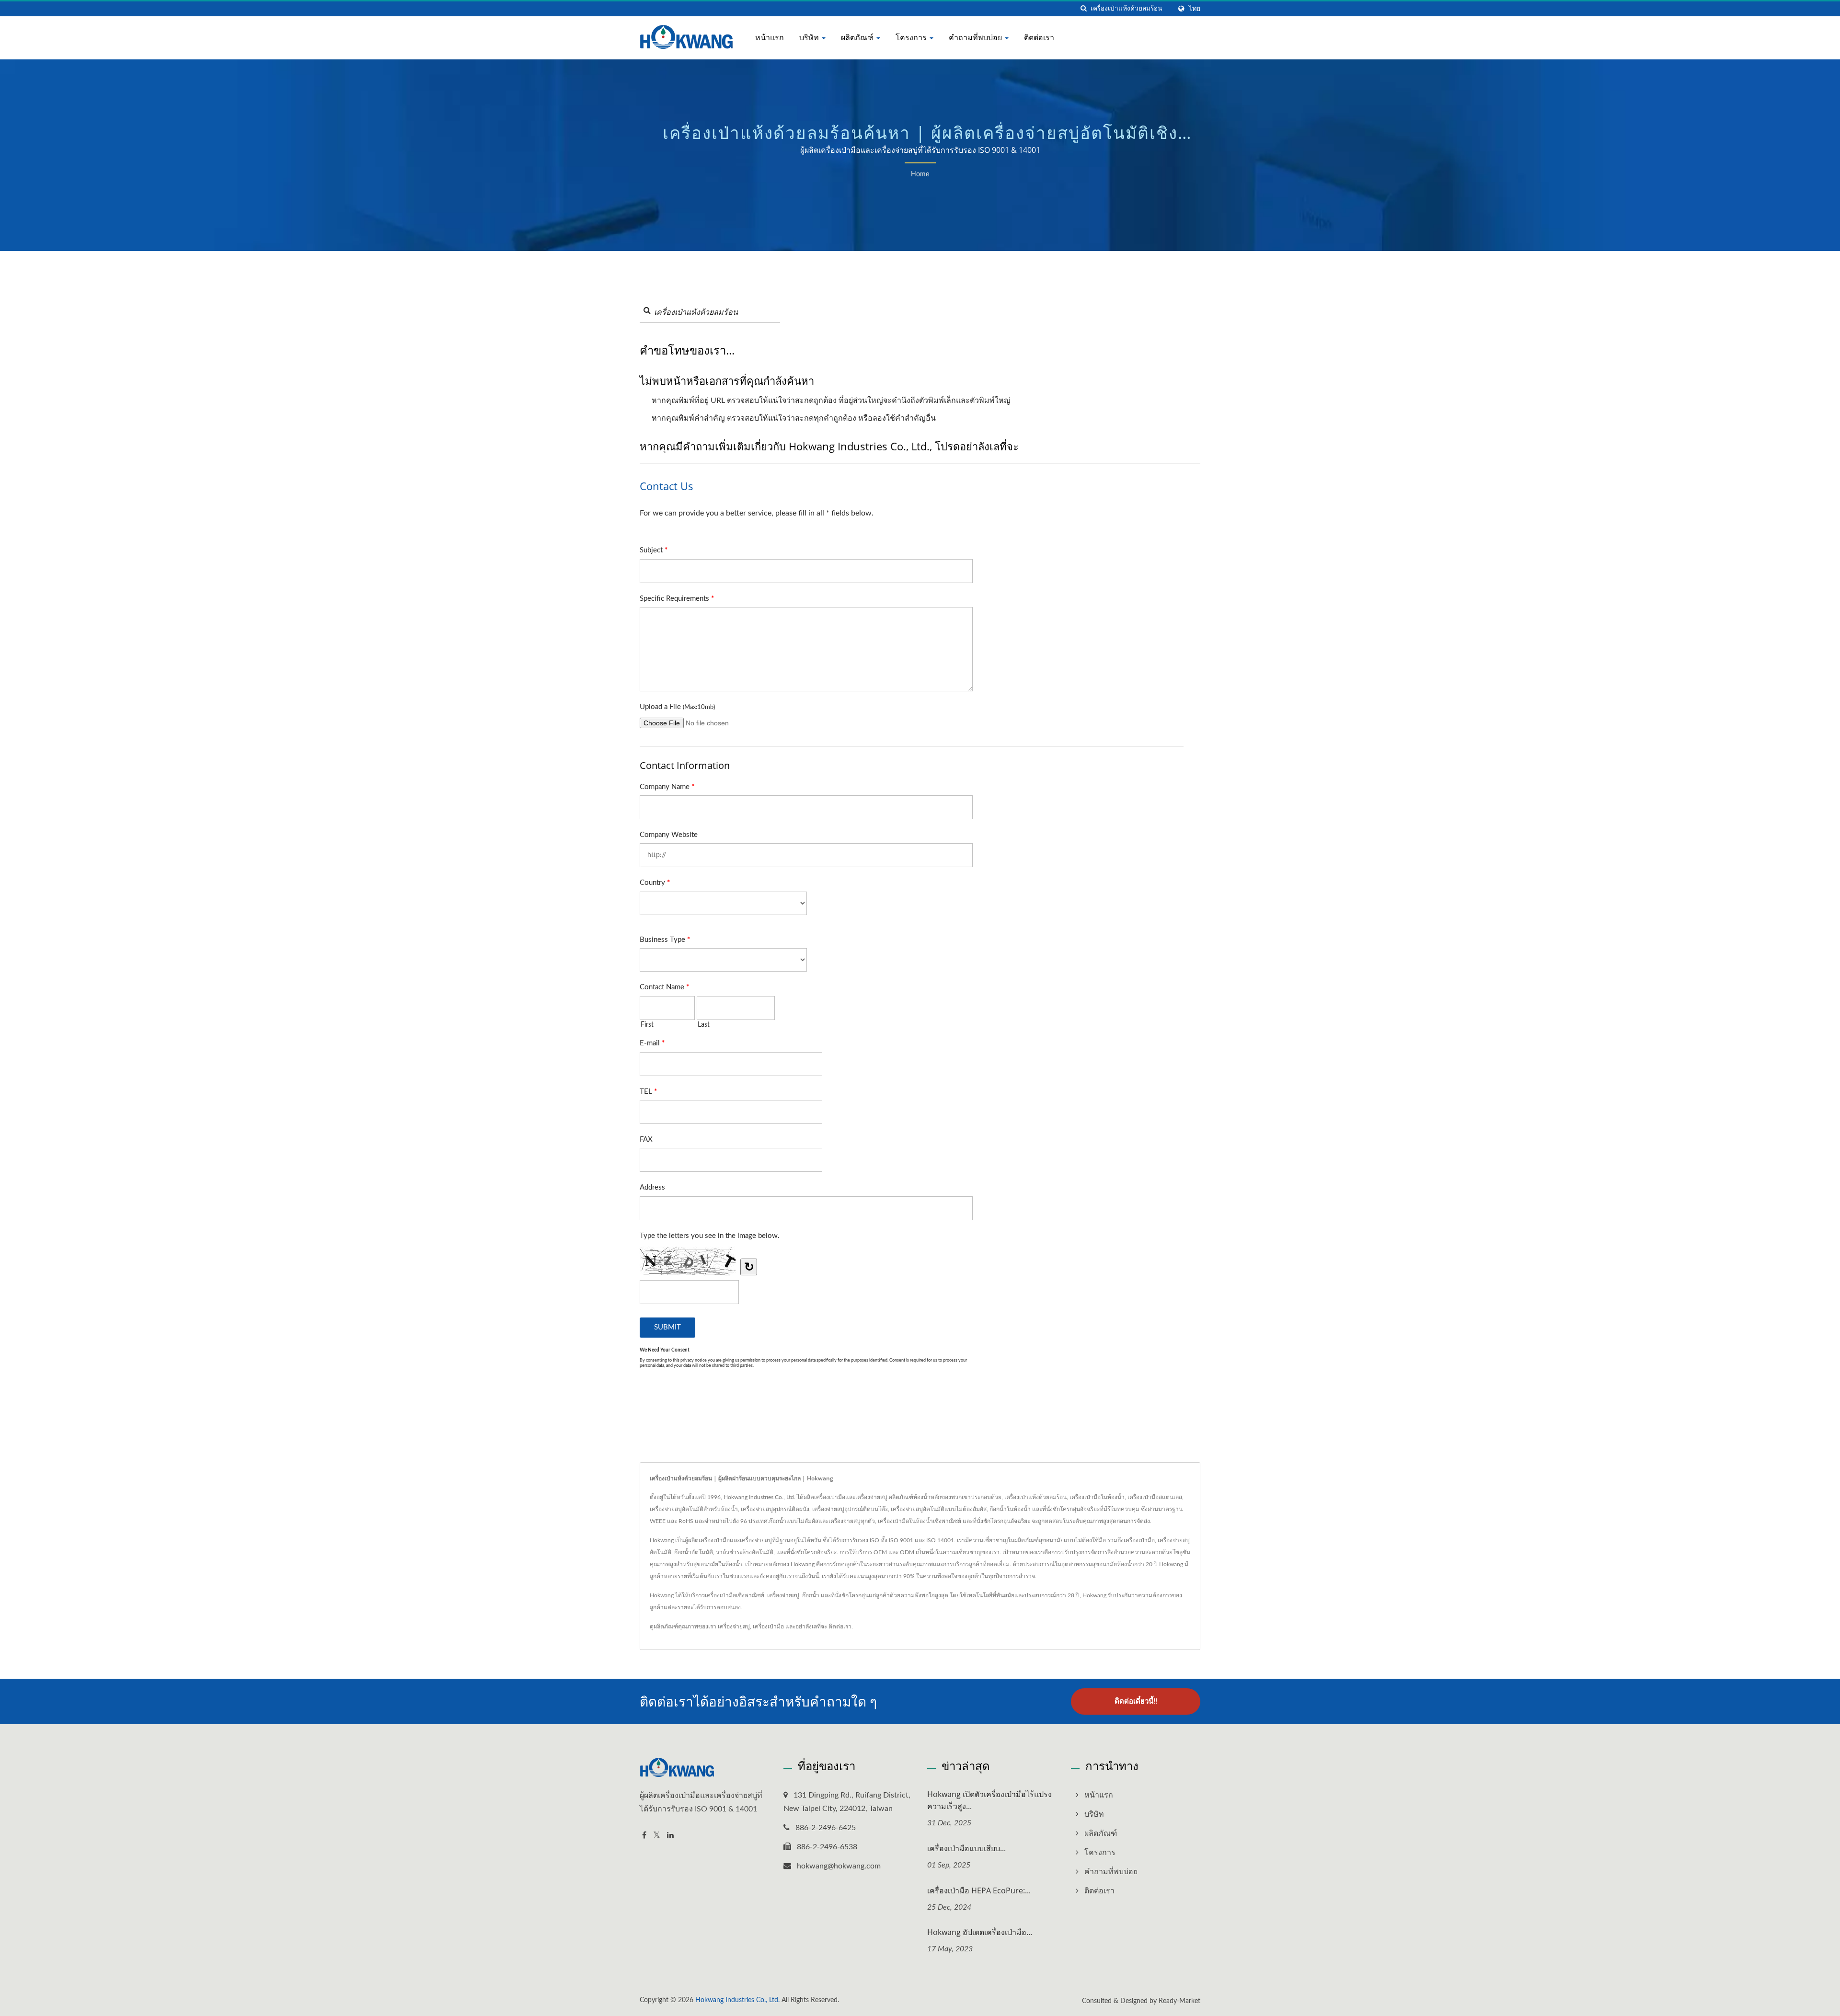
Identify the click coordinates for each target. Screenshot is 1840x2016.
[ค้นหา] (1083, 9)
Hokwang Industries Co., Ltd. (737, 2000)
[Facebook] (644, 1836)
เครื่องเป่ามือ (768, 1627)
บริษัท (810, 37)
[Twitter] (657, 1836)
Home (920, 174)
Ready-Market (1179, 2001)
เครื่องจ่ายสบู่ (734, 1627)
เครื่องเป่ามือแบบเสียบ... (966, 1848)
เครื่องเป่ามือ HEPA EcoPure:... (979, 1890)
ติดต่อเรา (1039, 37)
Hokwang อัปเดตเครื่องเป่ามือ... (980, 1932)
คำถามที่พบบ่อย (976, 37)
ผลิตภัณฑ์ (858, 37)
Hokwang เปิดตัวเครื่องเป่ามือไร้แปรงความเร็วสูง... (989, 1800)
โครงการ (912, 37)
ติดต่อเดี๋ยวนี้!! (1136, 1701)
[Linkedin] (670, 1836)
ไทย (1195, 9)
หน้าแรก (770, 37)
